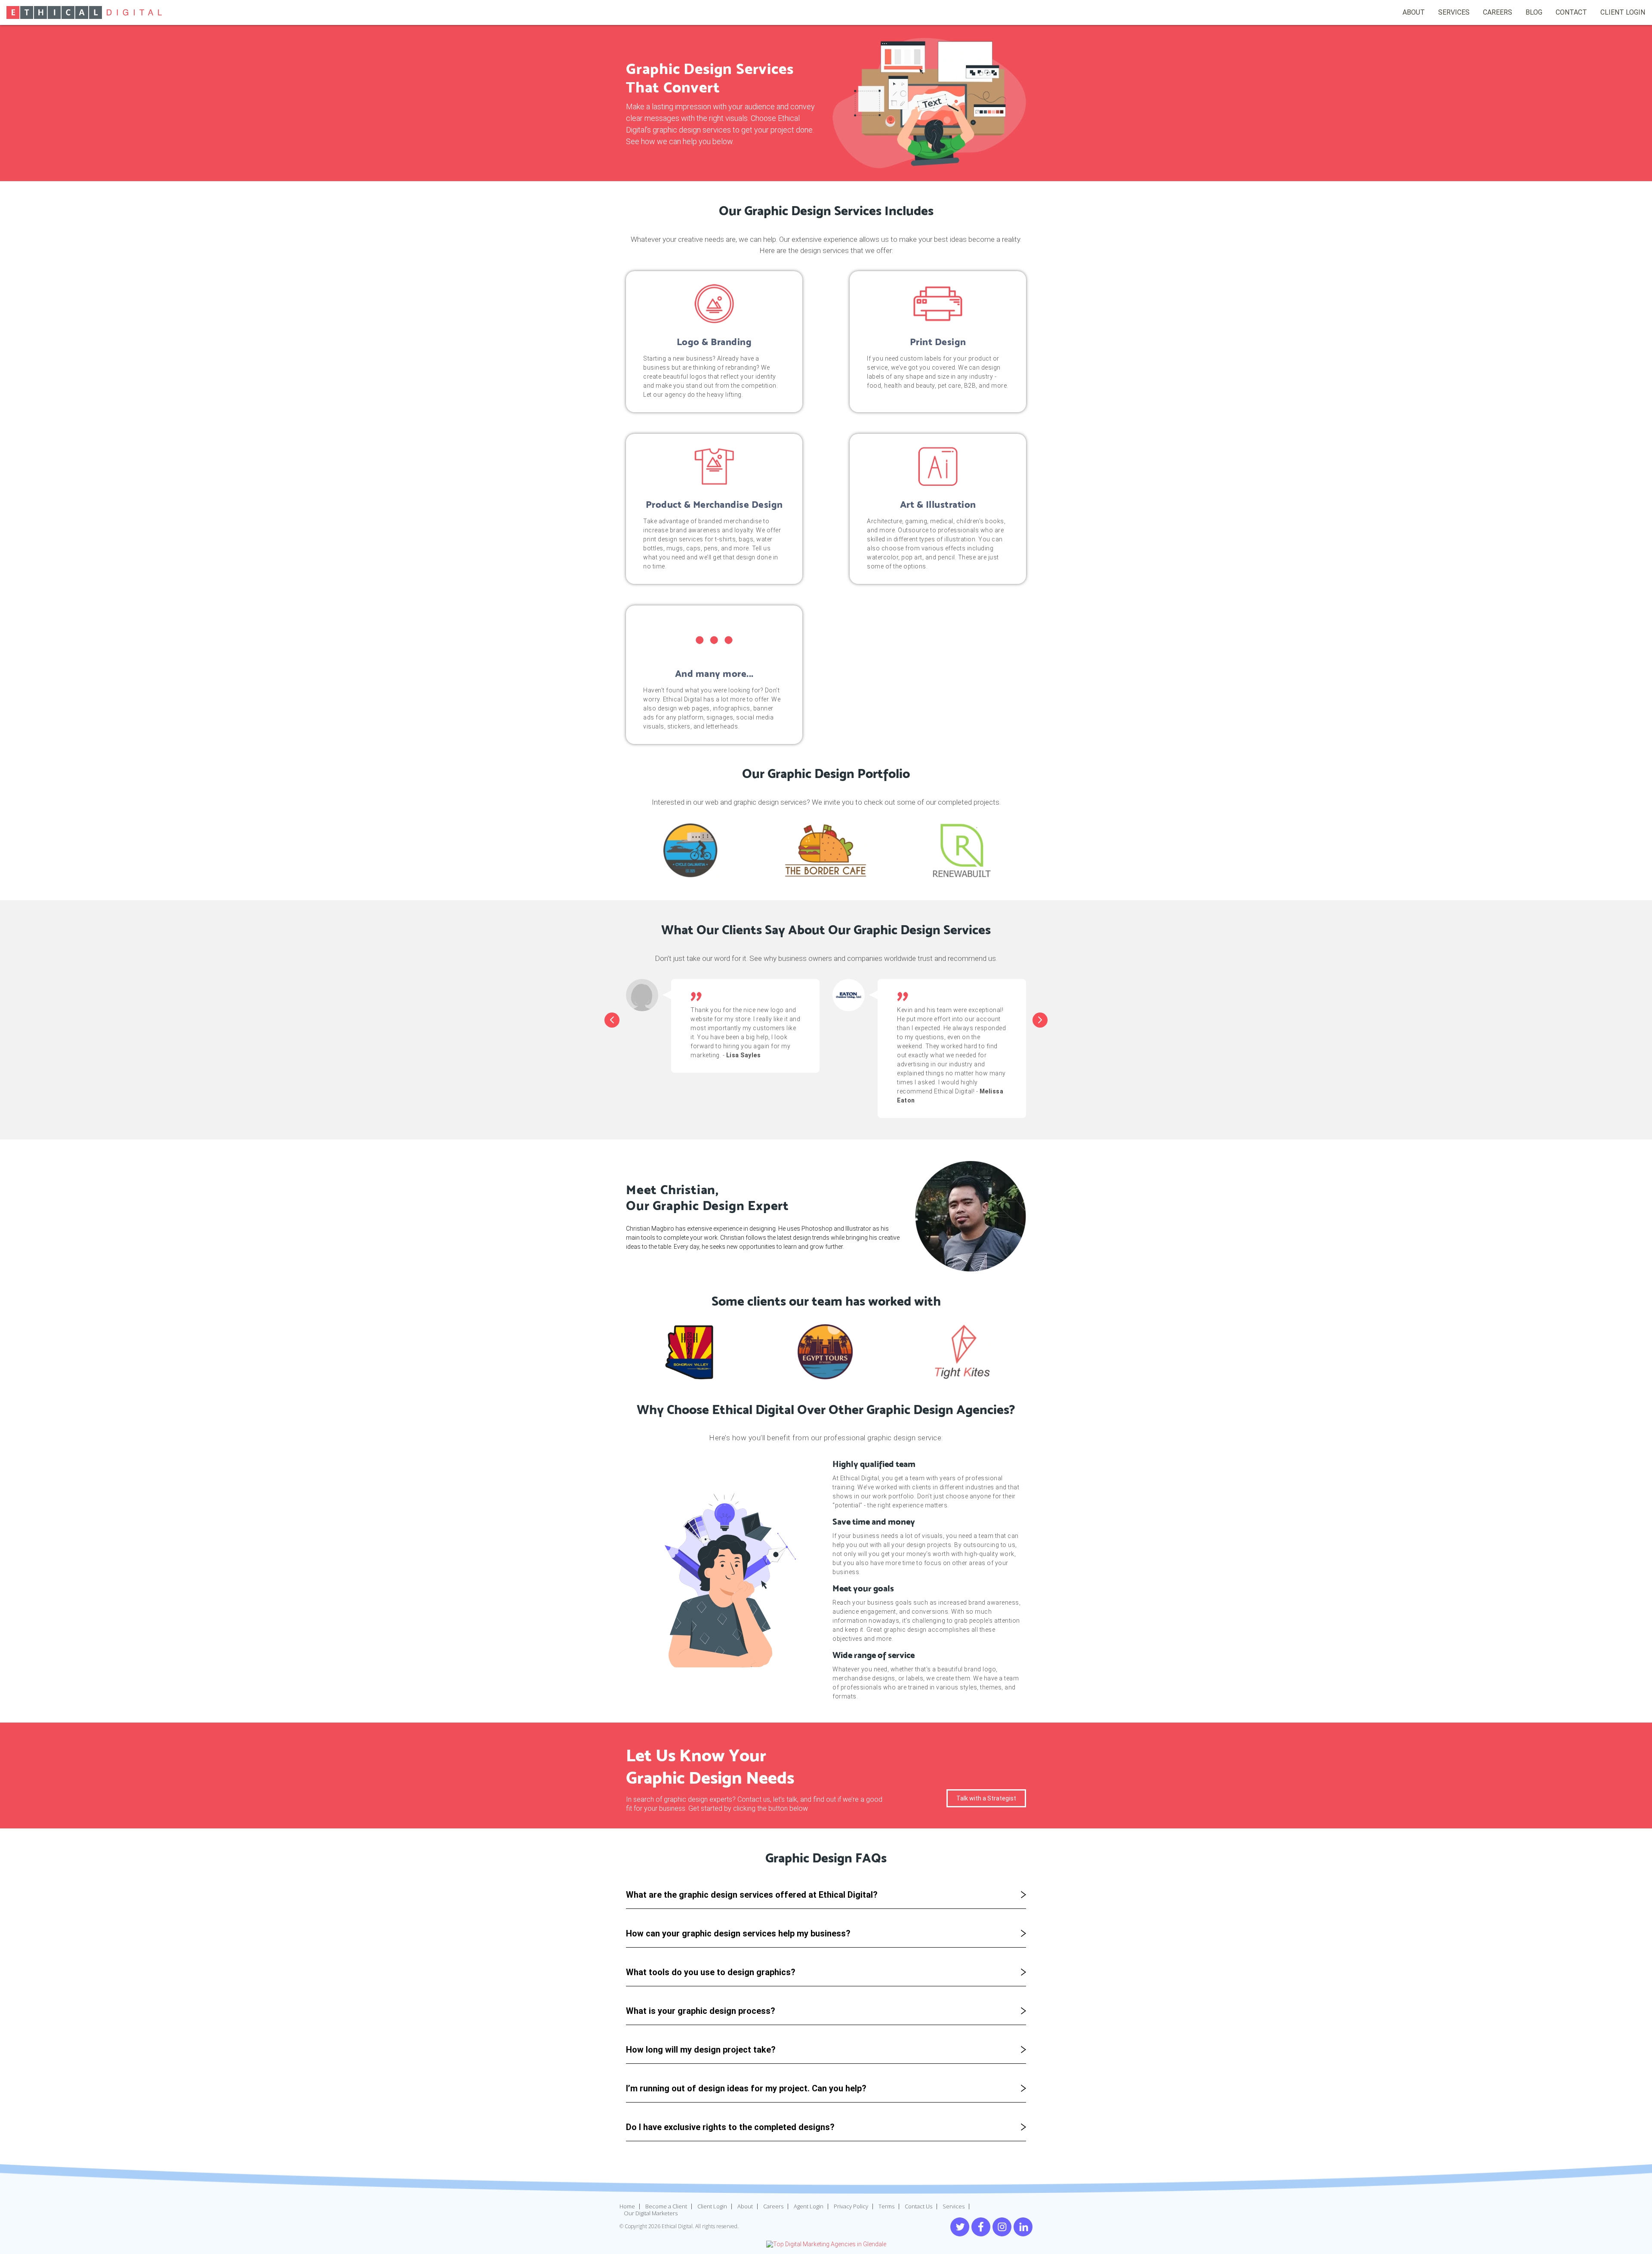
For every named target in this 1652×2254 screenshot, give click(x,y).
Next (1040, 1020)
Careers (1498, 12)
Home (627, 2206)
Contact (1571, 12)
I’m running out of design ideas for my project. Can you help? (746, 2088)
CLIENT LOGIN (1623, 12)
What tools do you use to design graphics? (711, 1972)
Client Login (712, 2206)
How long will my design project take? (701, 2050)
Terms (886, 2206)
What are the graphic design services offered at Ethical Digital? (752, 1895)
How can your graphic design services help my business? (738, 1933)
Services (1454, 12)
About (745, 2206)
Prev (612, 1020)
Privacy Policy (851, 2206)
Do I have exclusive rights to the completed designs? (730, 2127)
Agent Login (809, 2206)
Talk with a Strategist (986, 1798)
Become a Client (666, 2206)
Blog (1534, 12)
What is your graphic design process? (701, 2011)
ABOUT (1414, 12)
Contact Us (918, 2206)
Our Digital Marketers (651, 2213)
